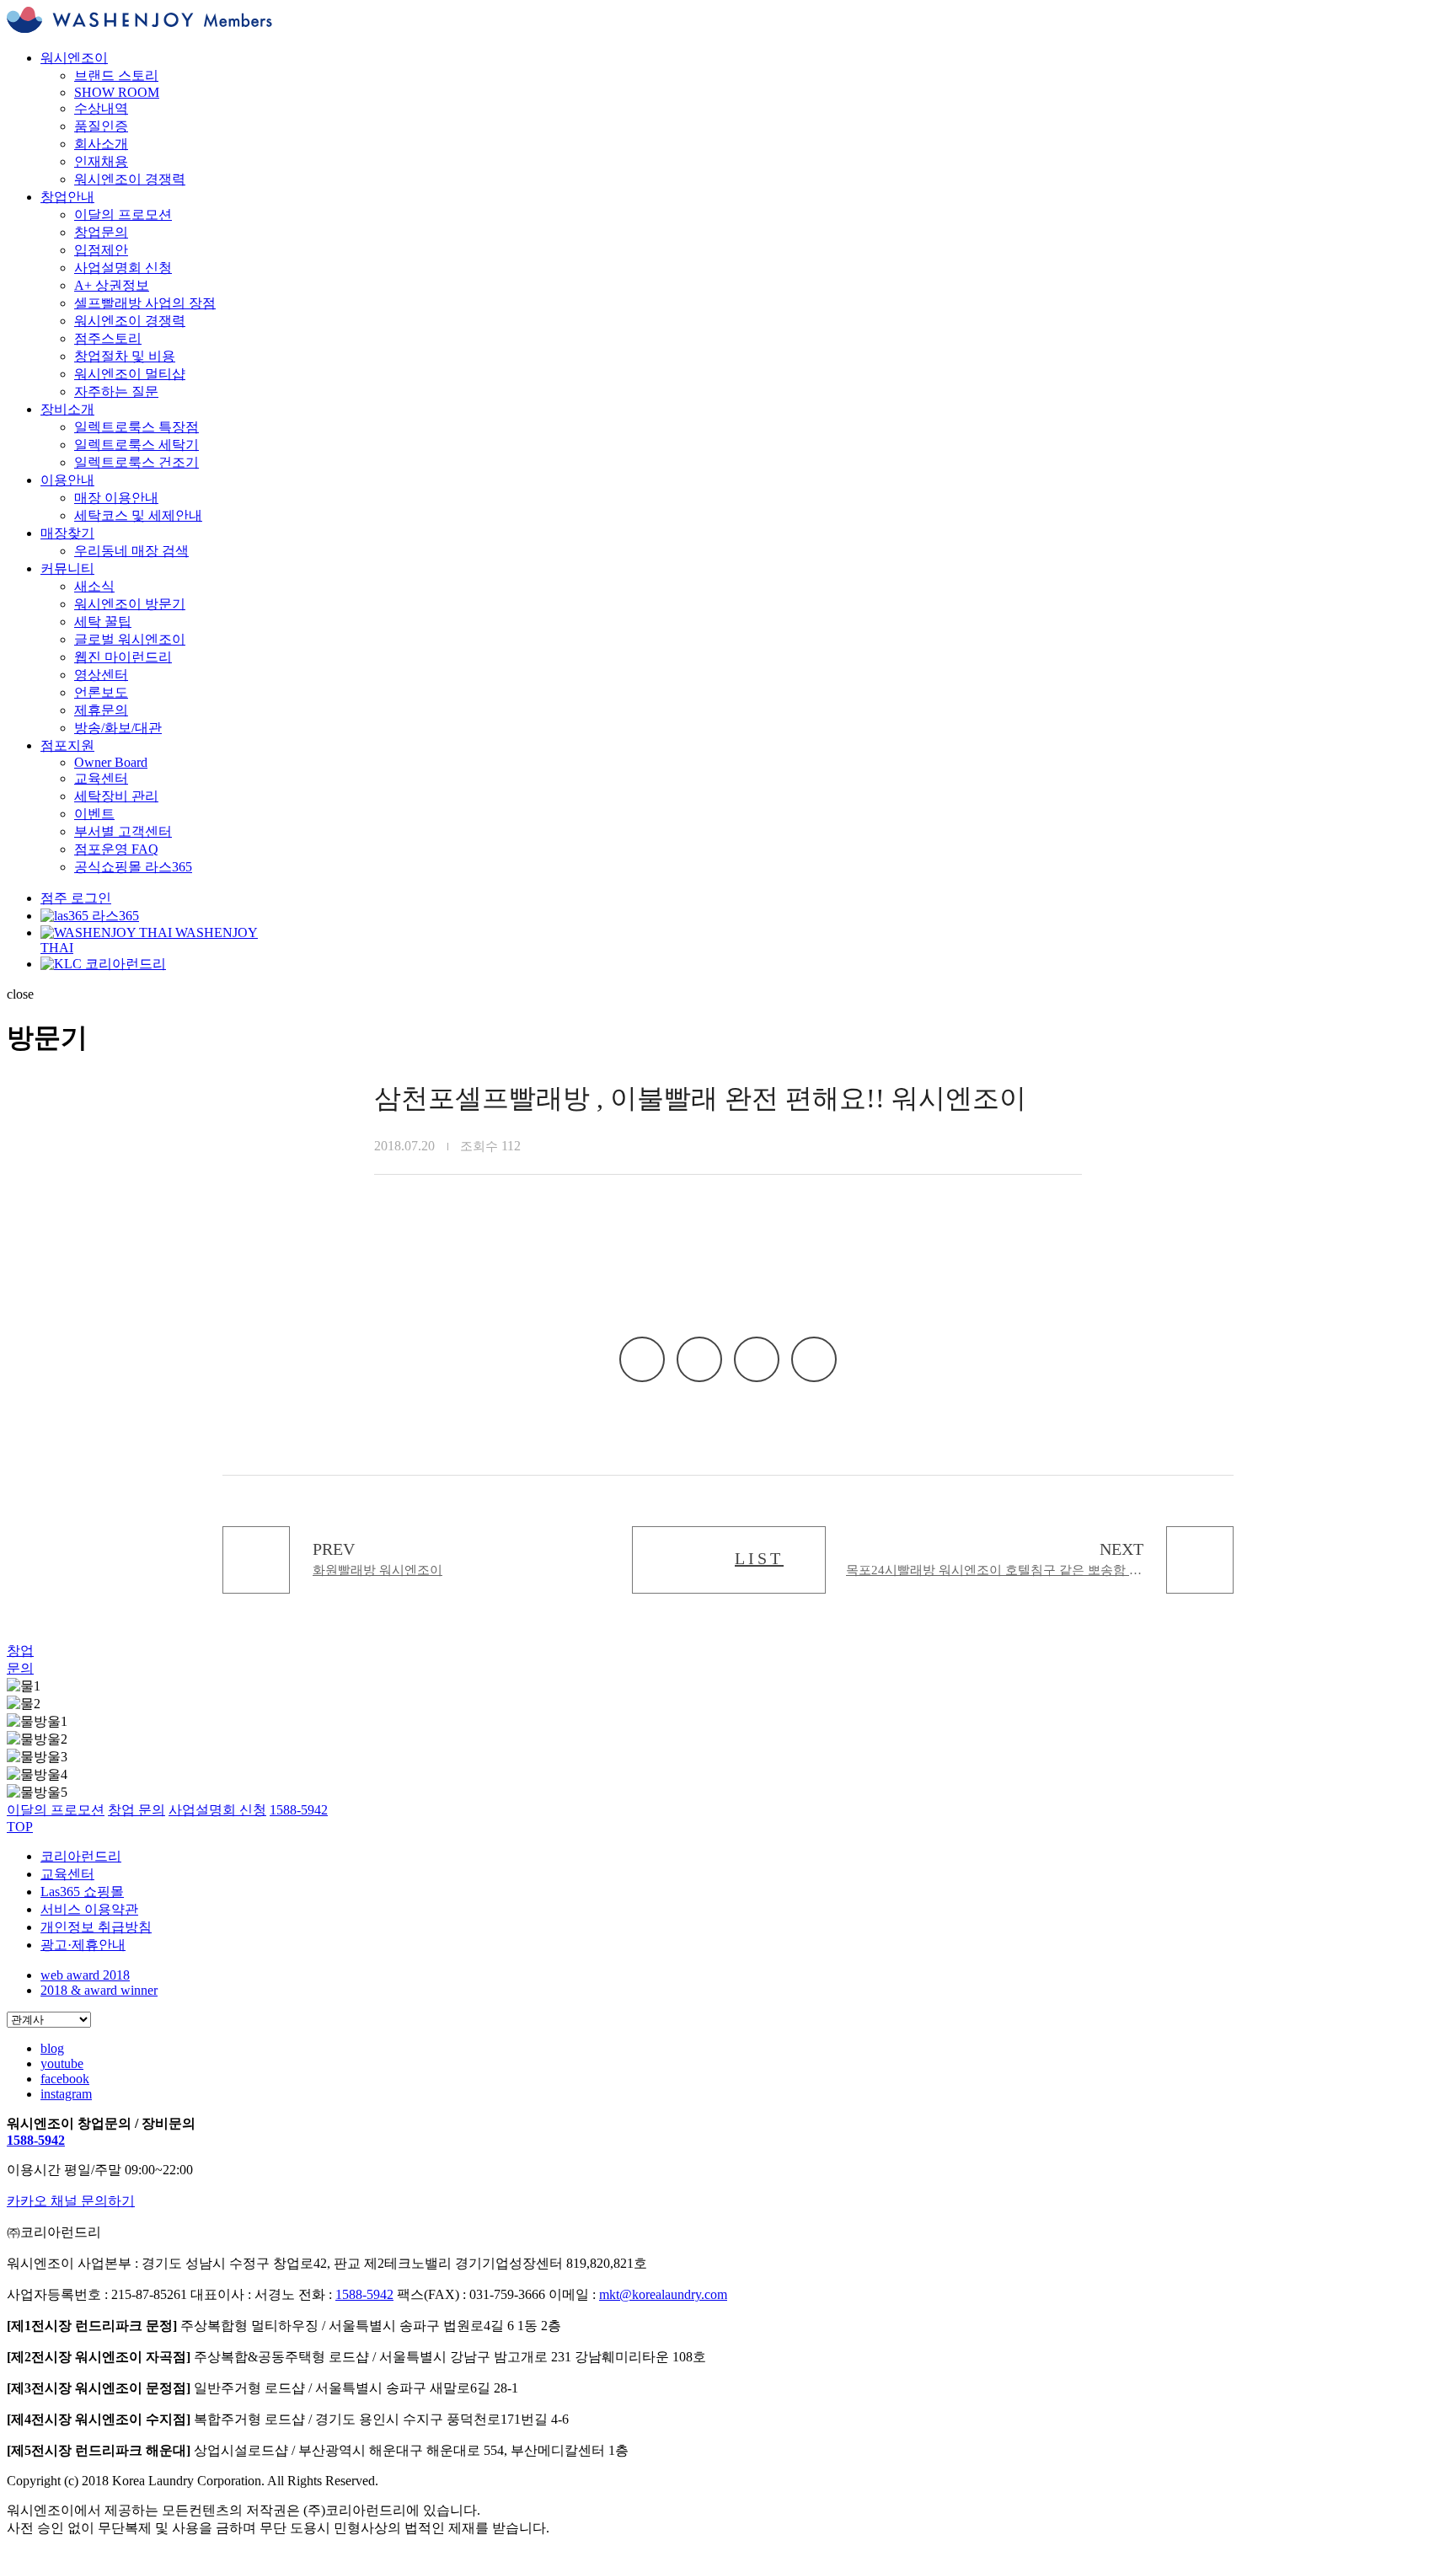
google (814, 1359)
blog (52, 2048)
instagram (66, 2094)
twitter (757, 1359)
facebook (699, 1359)
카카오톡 (642, 1359)
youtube (62, 2063)
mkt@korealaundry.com (663, 2294)
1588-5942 (36, 2140)
